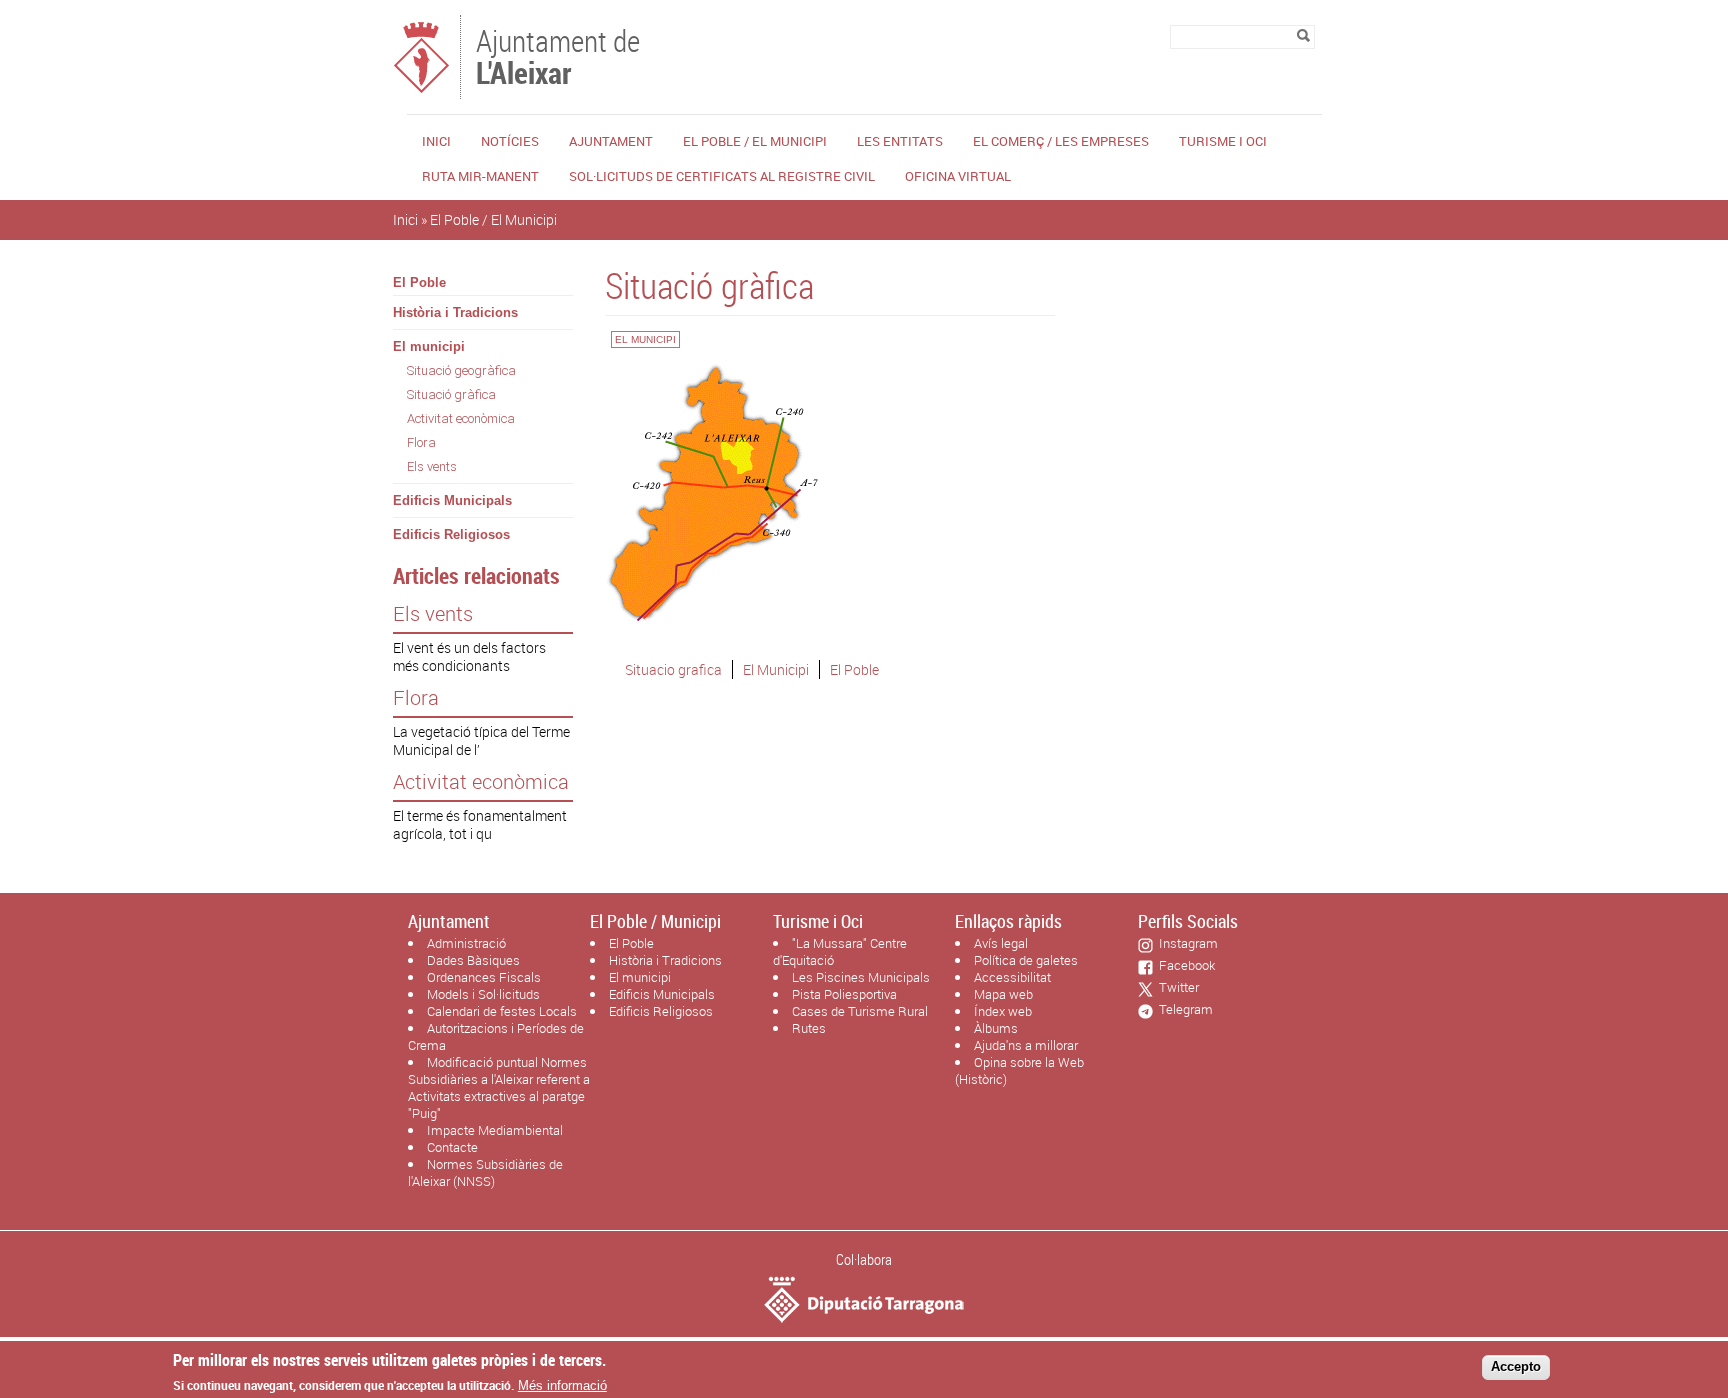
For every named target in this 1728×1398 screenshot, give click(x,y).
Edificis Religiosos (451, 534)
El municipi (429, 346)
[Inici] (421, 89)
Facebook (1184, 965)
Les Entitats (900, 141)
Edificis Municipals (452, 500)
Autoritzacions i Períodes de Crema (496, 1036)
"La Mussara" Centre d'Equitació (840, 951)
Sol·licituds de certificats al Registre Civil (722, 176)
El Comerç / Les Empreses (1061, 141)
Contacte (452, 1147)
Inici (436, 141)
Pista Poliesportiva (844, 994)
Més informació (562, 1385)
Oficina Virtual (958, 176)
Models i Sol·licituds (483, 994)
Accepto (1516, 1366)
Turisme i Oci (1223, 141)
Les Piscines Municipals (861, 977)
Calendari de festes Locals (502, 1011)
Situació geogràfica (461, 370)
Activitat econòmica (461, 418)
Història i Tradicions (455, 312)
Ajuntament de (558, 55)
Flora (421, 442)
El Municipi (776, 669)
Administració (466, 943)
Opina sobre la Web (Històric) (1019, 1070)
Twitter (1176, 987)
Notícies (510, 141)
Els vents (432, 466)
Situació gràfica (451, 394)
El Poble (419, 282)
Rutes (809, 1028)
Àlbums (996, 1028)
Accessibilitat (1012, 977)
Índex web (1003, 1011)
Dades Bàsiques (473, 960)
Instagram (1185, 943)
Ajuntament (611, 141)
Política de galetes (1026, 960)
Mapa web (1003, 994)
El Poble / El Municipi (755, 141)
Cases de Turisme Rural (860, 1011)
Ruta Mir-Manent (480, 176)
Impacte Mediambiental (495, 1130)
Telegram (1183, 1009)
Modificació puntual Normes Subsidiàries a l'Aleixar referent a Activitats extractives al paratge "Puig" (499, 1087)
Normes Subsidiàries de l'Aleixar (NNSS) (485, 1172)
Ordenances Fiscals (484, 977)
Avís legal (1001, 943)
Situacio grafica (673, 669)
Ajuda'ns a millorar (1026, 1045)
